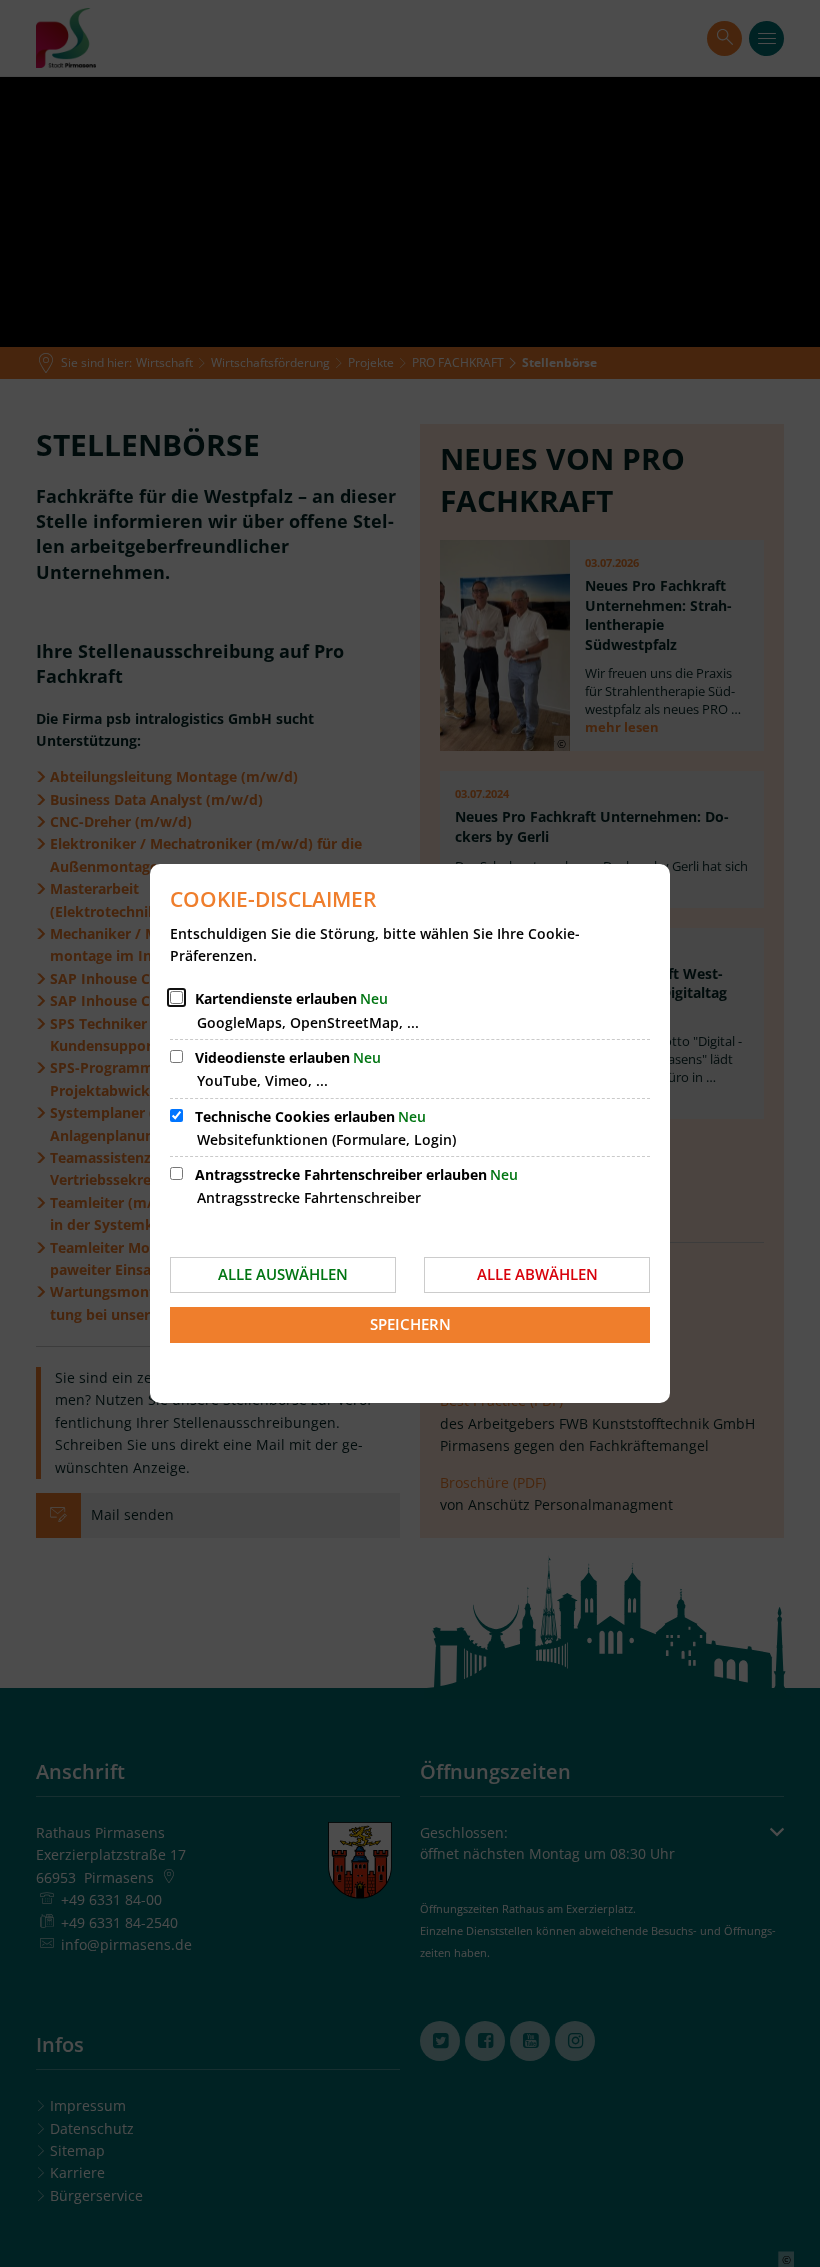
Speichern (410, 1324)
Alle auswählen (283, 1274)
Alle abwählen (537, 1274)
